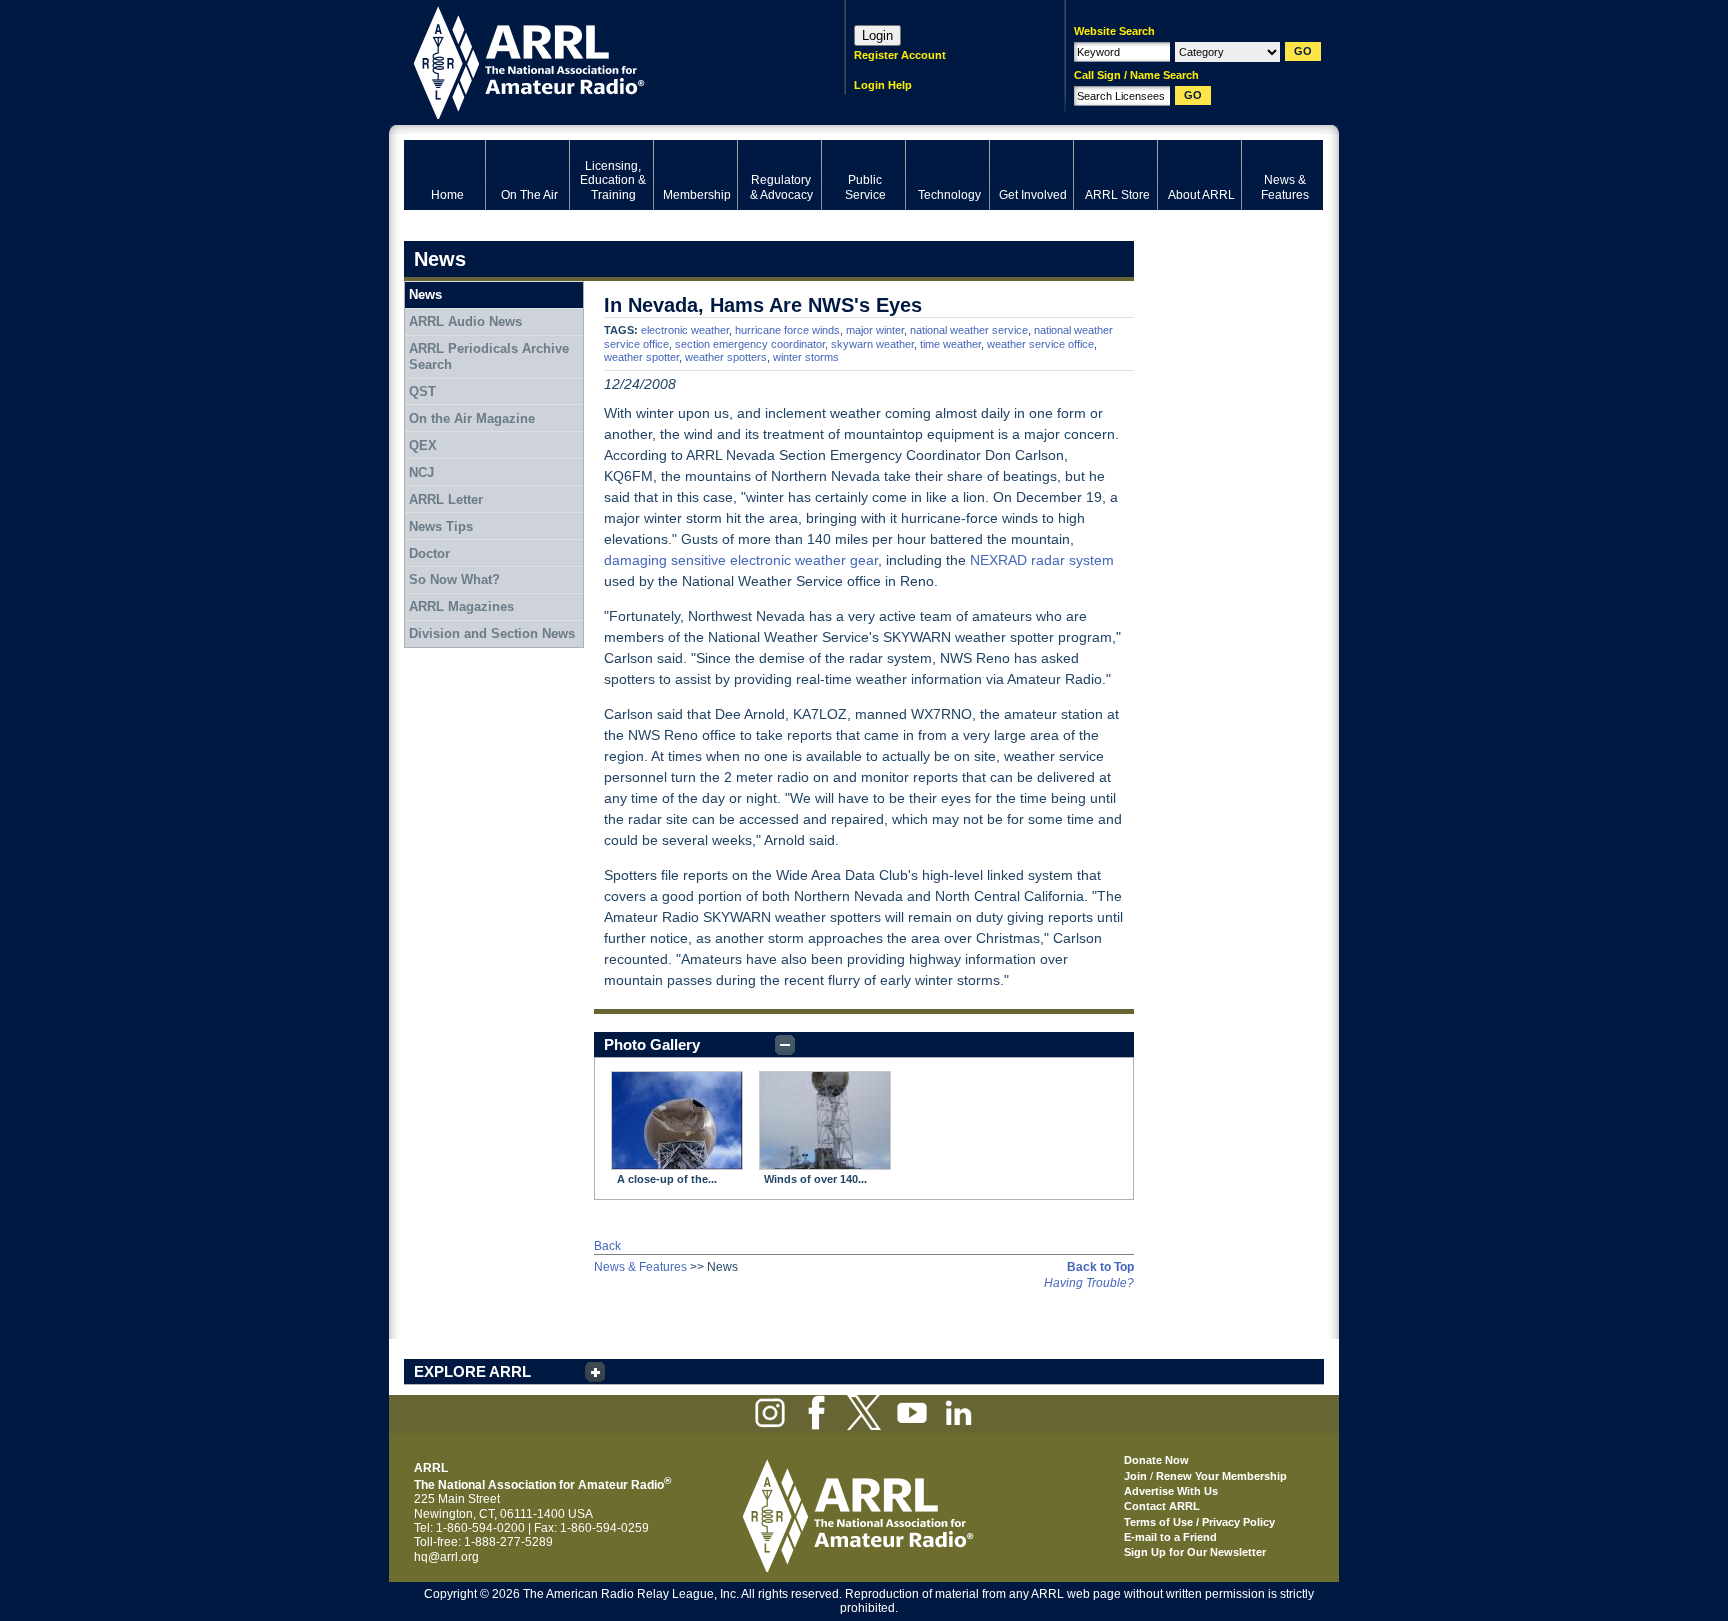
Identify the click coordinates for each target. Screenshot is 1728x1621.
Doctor (429, 553)
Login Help (883, 85)
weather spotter (641, 357)
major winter (875, 330)
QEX (423, 445)
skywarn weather (872, 344)
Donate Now (1156, 1460)
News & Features (640, 1267)
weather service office (1040, 344)
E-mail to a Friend (1170, 1537)
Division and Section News (492, 633)
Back (607, 1246)
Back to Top (1100, 1267)
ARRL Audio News (465, 321)
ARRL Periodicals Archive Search (489, 356)
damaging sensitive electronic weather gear (741, 560)
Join (1135, 1476)
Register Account (900, 55)
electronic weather (685, 330)
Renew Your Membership (1221, 1476)
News (425, 294)
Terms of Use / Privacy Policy (1199, 1522)
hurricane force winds (787, 330)
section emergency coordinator (750, 344)
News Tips (441, 526)
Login (877, 35)
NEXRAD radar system (1042, 560)
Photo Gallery (652, 1044)
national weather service (969, 330)
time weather (950, 344)
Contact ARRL (1162, 1506)
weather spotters (726, 357)
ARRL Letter (446, 499)
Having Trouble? (1089, 1283)
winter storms (806, 357)
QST (422, 391)
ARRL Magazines (461, 606)
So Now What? (454, 579)
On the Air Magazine (472, 418)
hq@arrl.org (446, 1557)
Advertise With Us (1171, 1491)
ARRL (598, 60)
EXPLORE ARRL (472, 1371)
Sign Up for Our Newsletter (1195, 1552)
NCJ (421, 472)
